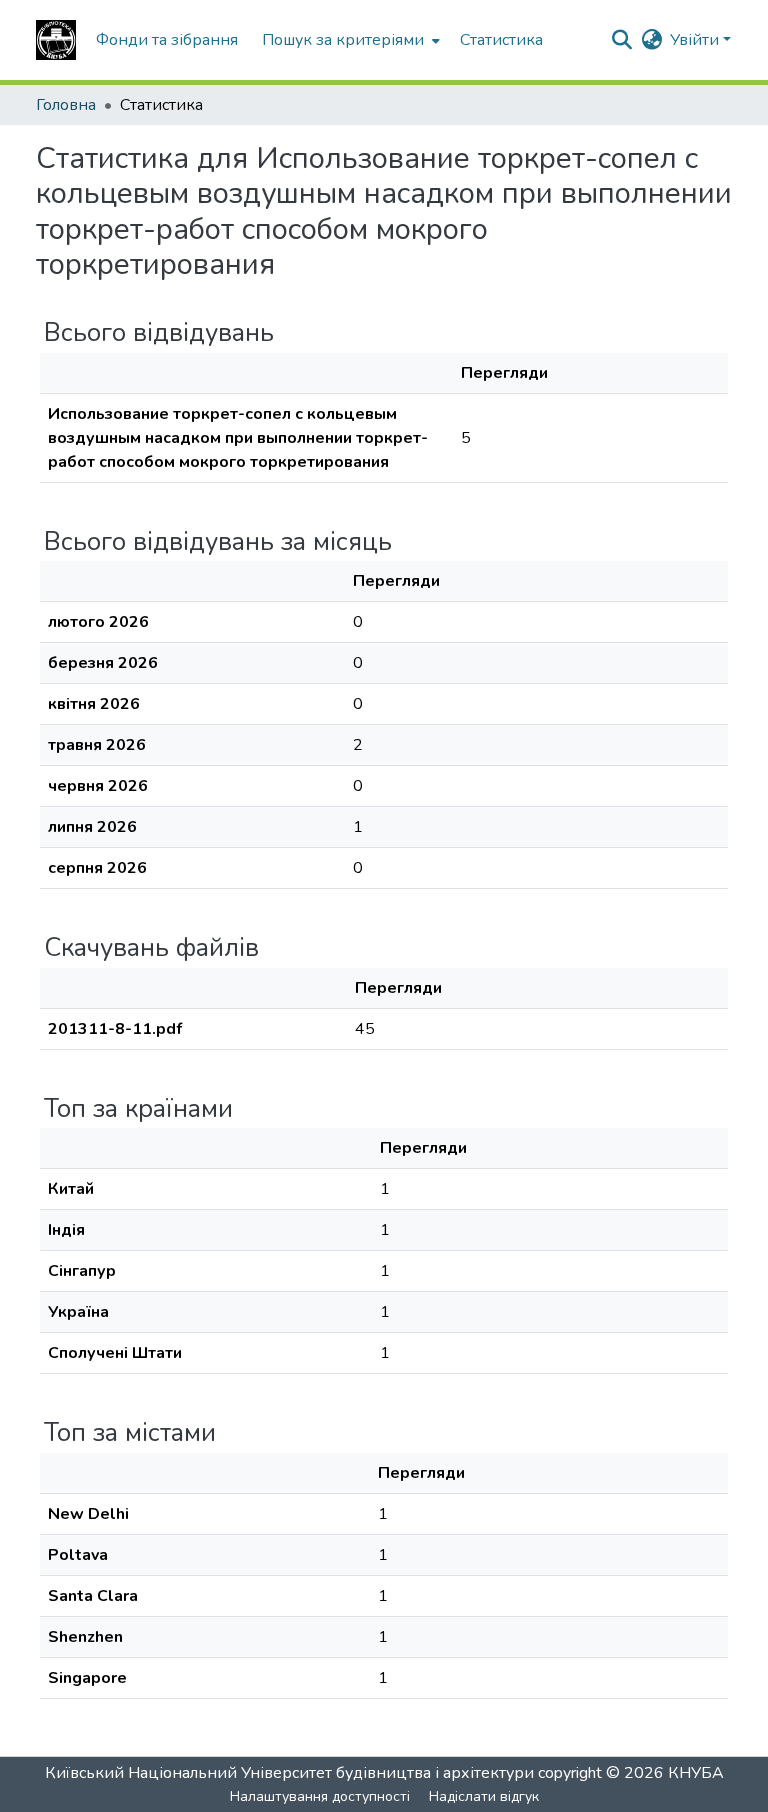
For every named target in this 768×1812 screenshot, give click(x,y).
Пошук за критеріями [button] (343, 40)
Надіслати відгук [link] (484, 1796)
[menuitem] (349, 40)
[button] (56, 40)
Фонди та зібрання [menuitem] (167, 40)
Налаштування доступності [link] (320, 1796)
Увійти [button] (696, 40)
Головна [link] (66, 105)
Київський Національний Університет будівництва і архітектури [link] (289, 1773)
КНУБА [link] (696, 1773)
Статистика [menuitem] (501, 40)
